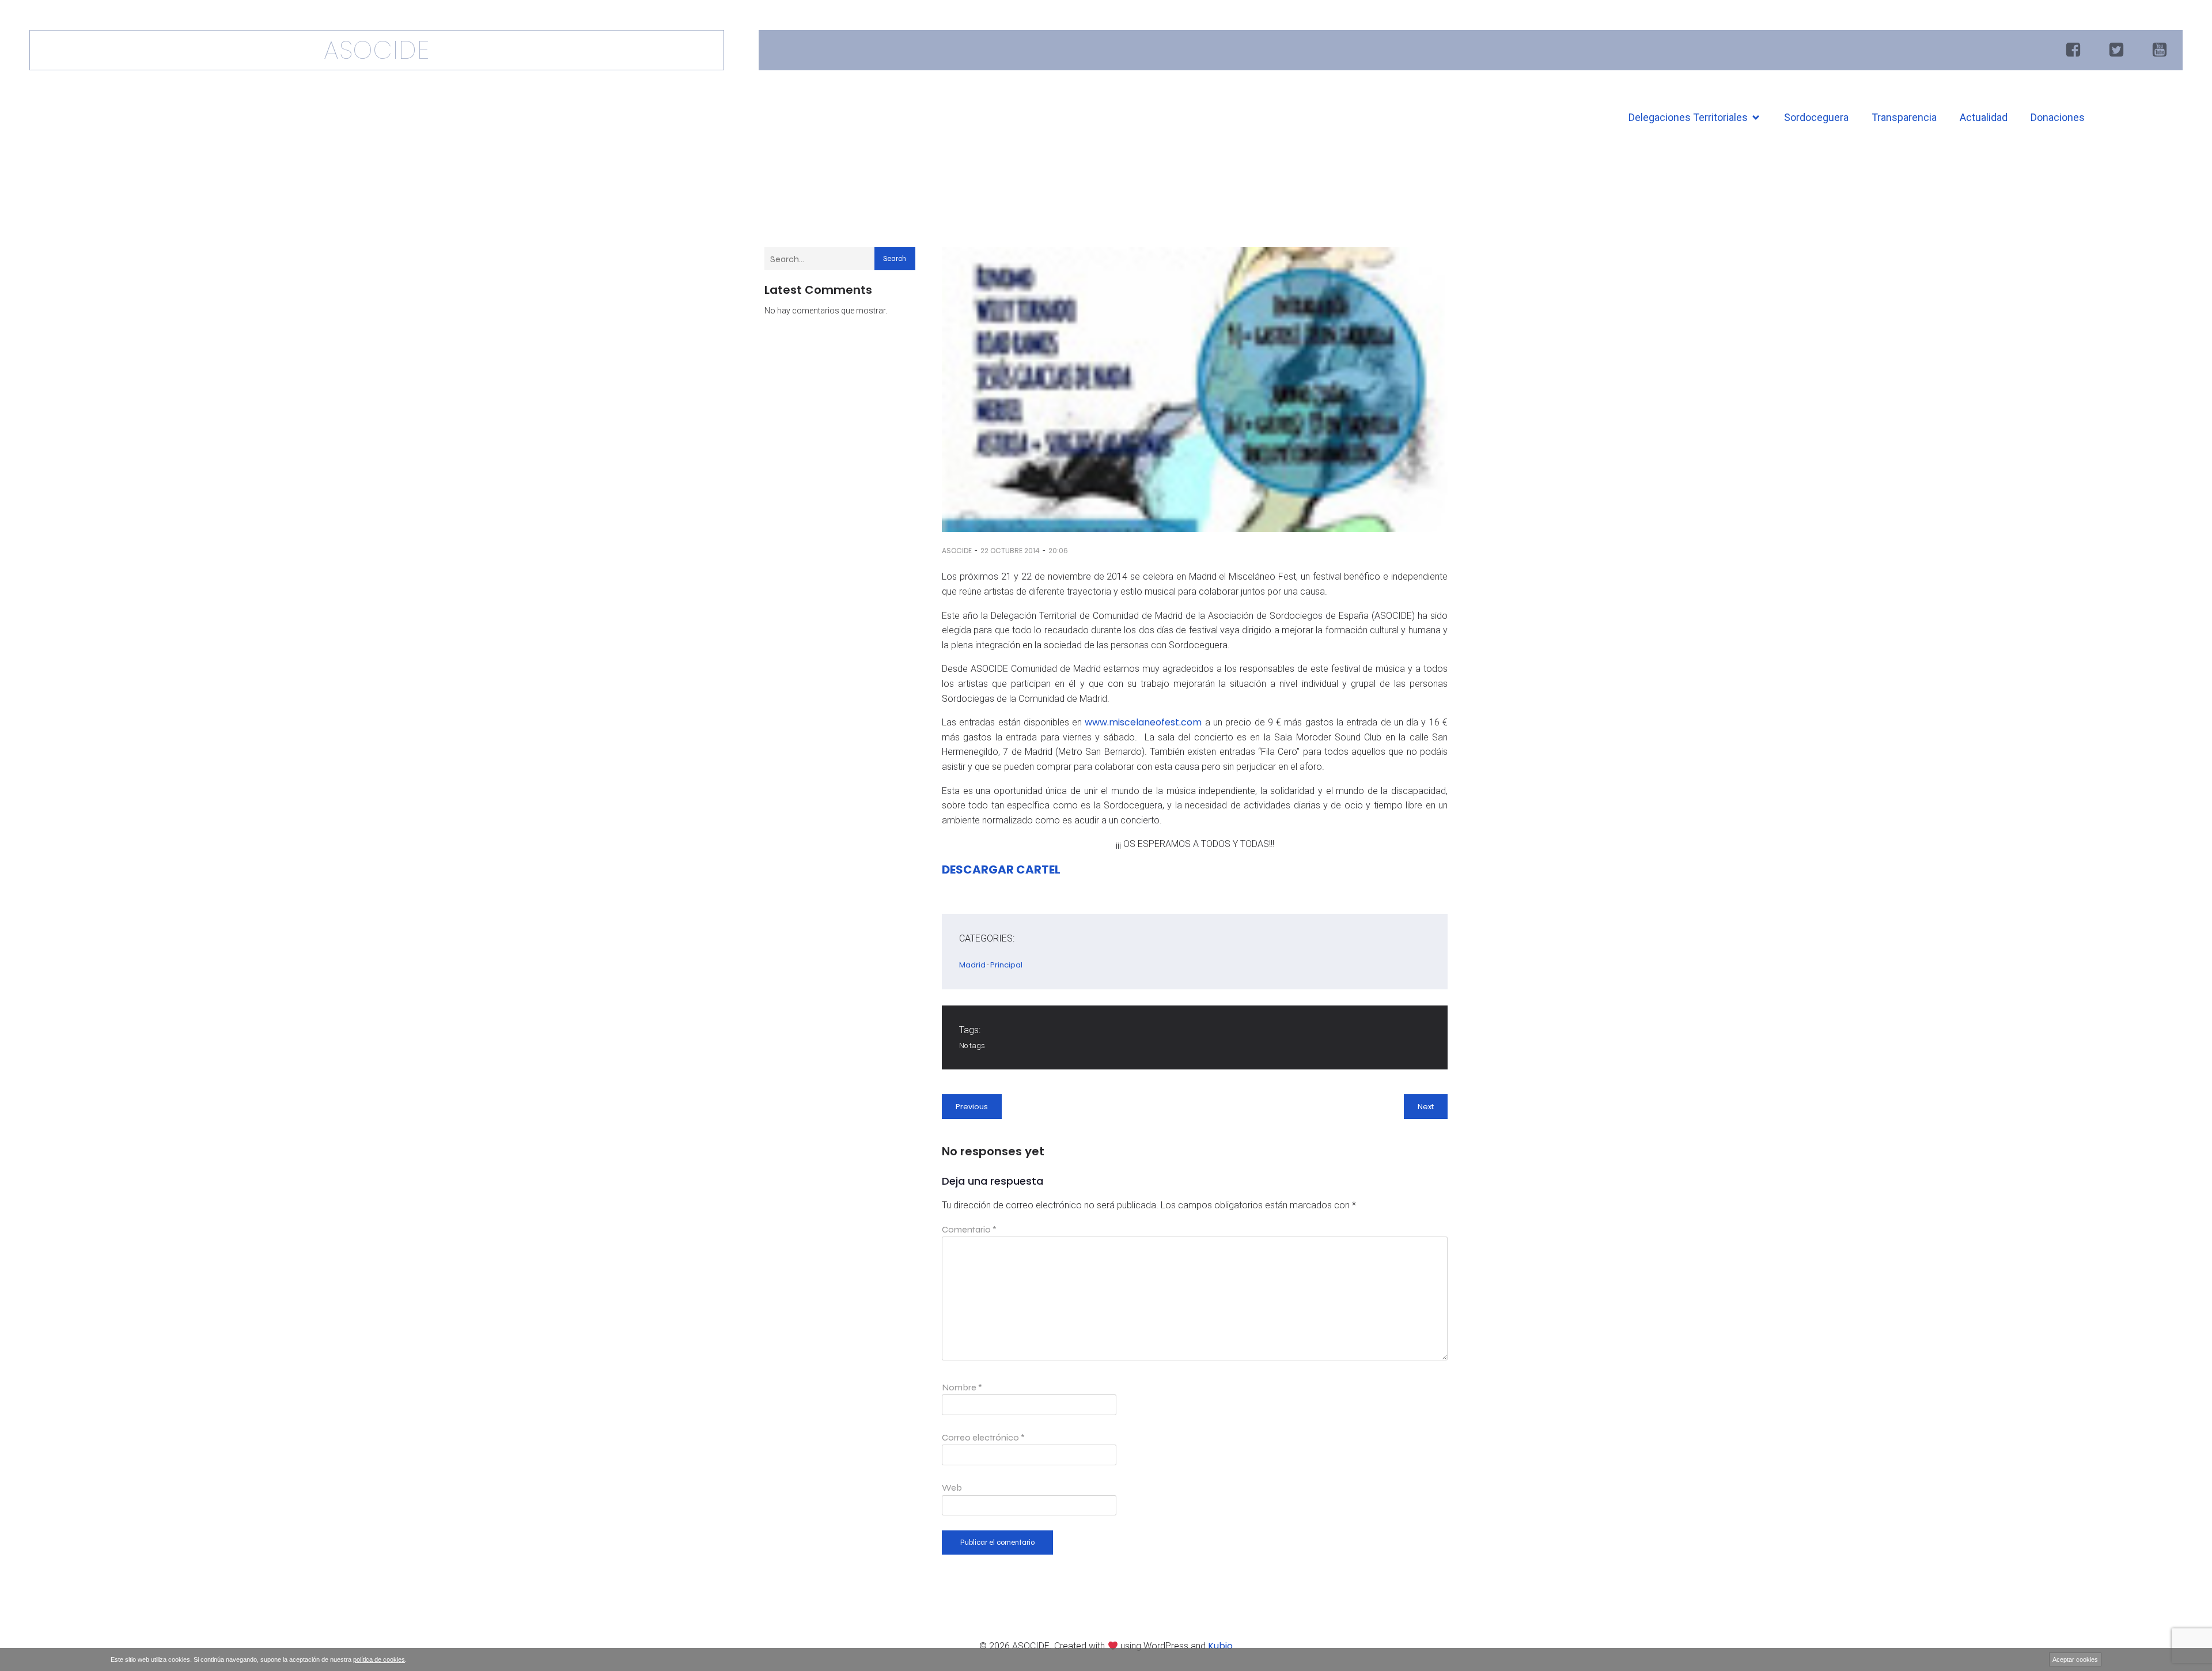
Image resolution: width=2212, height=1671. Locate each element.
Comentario (969, 1229)
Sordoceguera (1816, 117)
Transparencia (1904, 117)
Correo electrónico (983, 1437)
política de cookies (379, 1659)
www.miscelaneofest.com (1143, 722)
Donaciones (2058, 117)
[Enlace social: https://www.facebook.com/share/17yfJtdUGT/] (2075, 50)
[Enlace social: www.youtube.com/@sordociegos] (2161, 50)
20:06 (1058, 551)
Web (952, 1487)
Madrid (972, 965)
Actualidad (1984, 117)
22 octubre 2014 (1010, 551)
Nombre (962, 1387)
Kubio (1220, 1646)
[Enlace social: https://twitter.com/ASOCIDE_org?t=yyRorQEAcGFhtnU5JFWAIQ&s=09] (2118, 50)
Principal (1006, 965)
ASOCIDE (957, 551)
